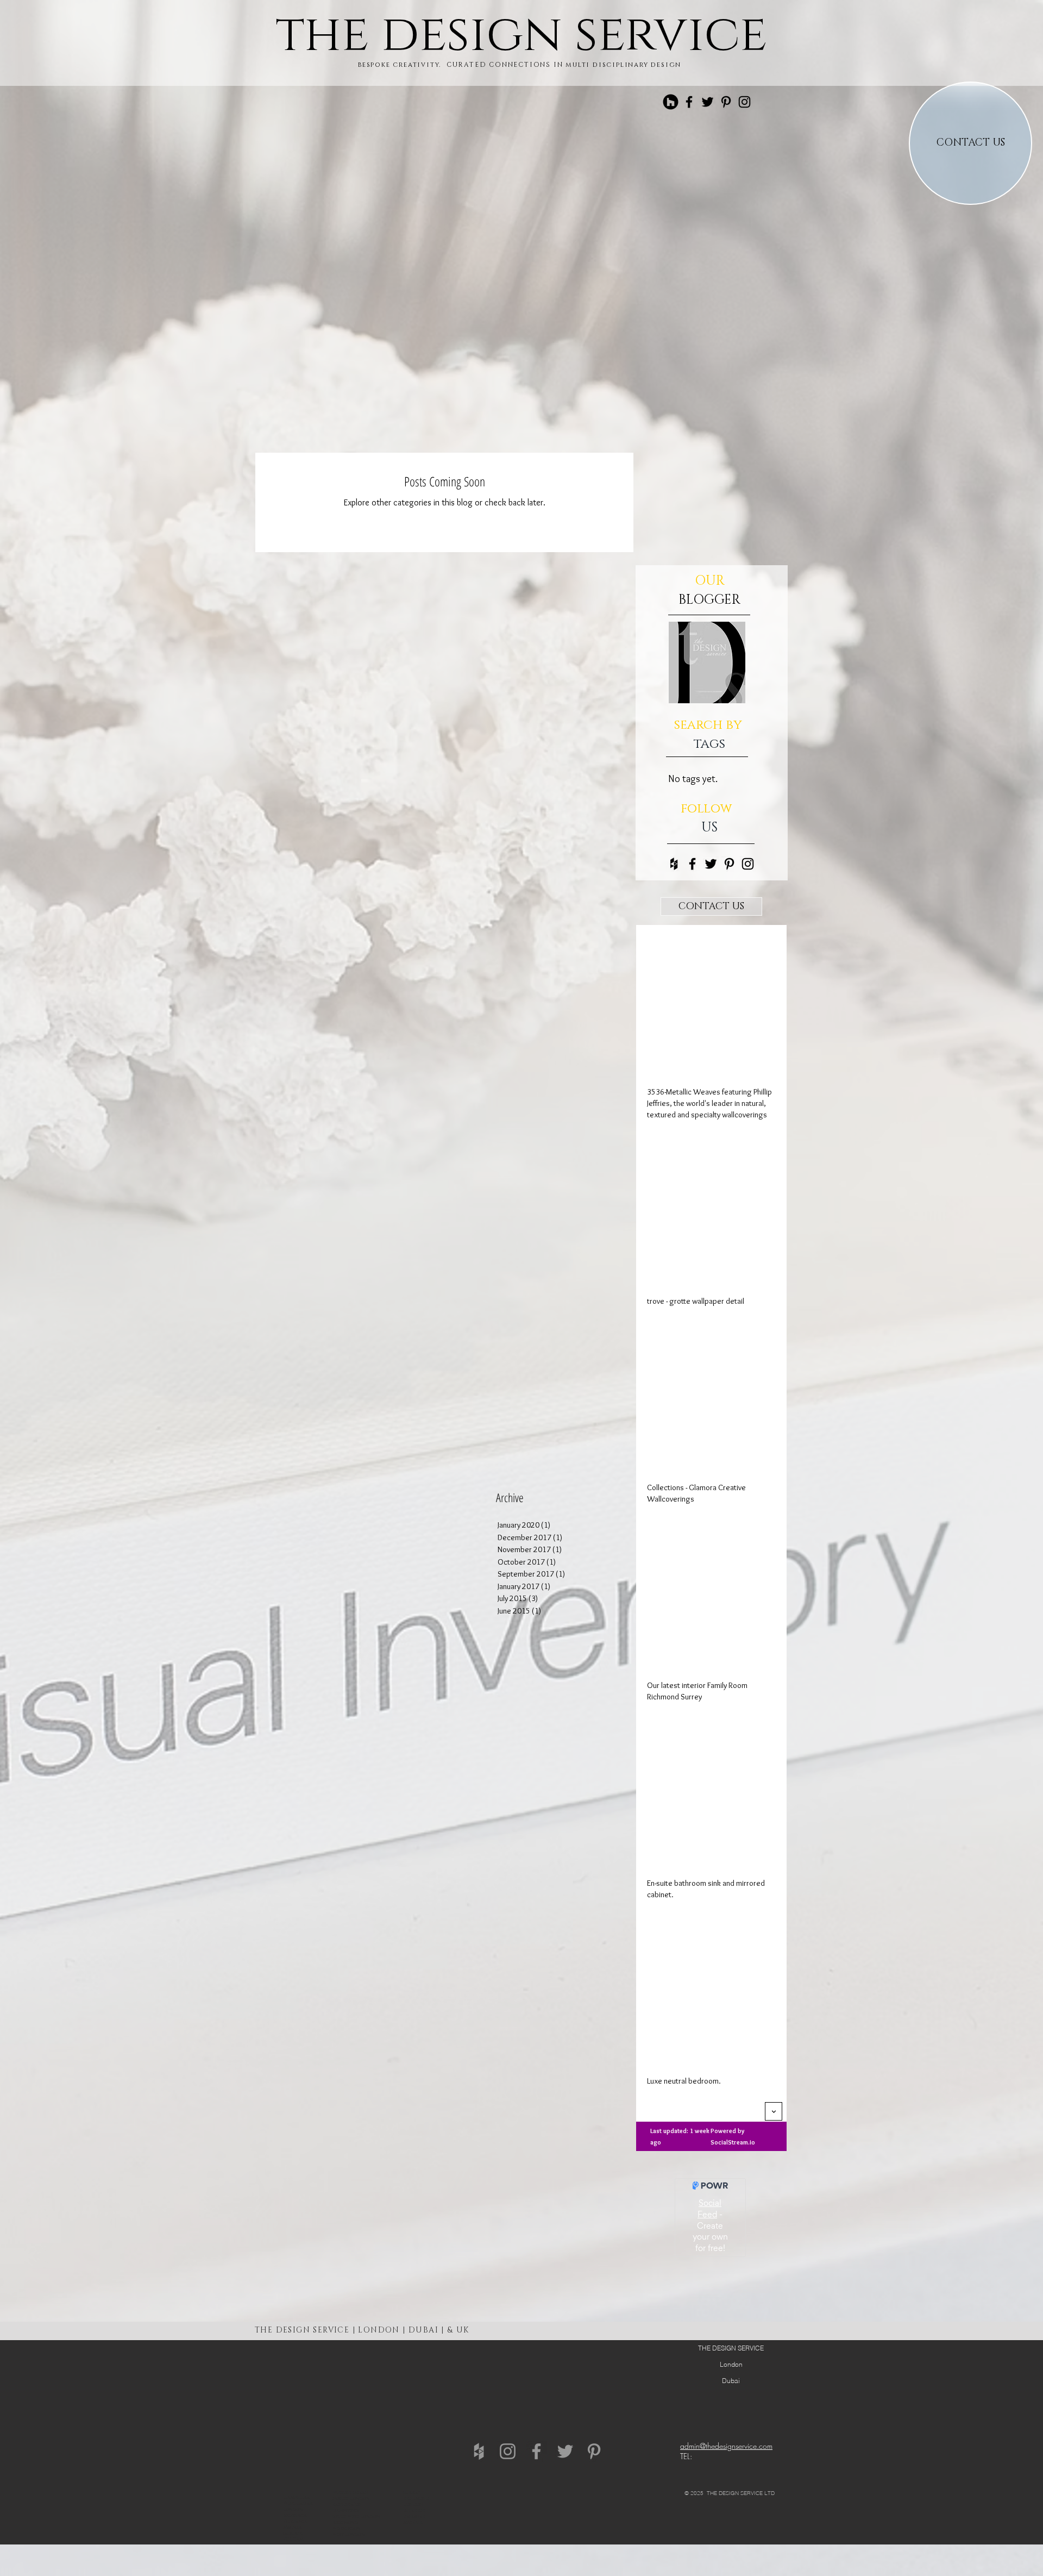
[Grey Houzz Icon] (479, 2451)
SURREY (412, 2493)
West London (349, 2534)
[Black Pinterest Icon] (726, 102)
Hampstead (345, 2511)
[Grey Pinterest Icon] (594, 2451)
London (293, 2509)
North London (351, 2499)
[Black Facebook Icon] (689, 102)
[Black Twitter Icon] (708, 102)
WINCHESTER (298, 2503)
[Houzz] (671, 102)
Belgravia (295, 2515)
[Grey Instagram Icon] (508, 2451)
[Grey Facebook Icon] (536, 2451)
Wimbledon (347, 2528)
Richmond (345, 2522)
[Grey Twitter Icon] (565, 2451)
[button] (711, 906)
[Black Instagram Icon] (744, 102)
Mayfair (292, 2527)
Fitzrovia (295, 2521)
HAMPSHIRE (296, 2497)
